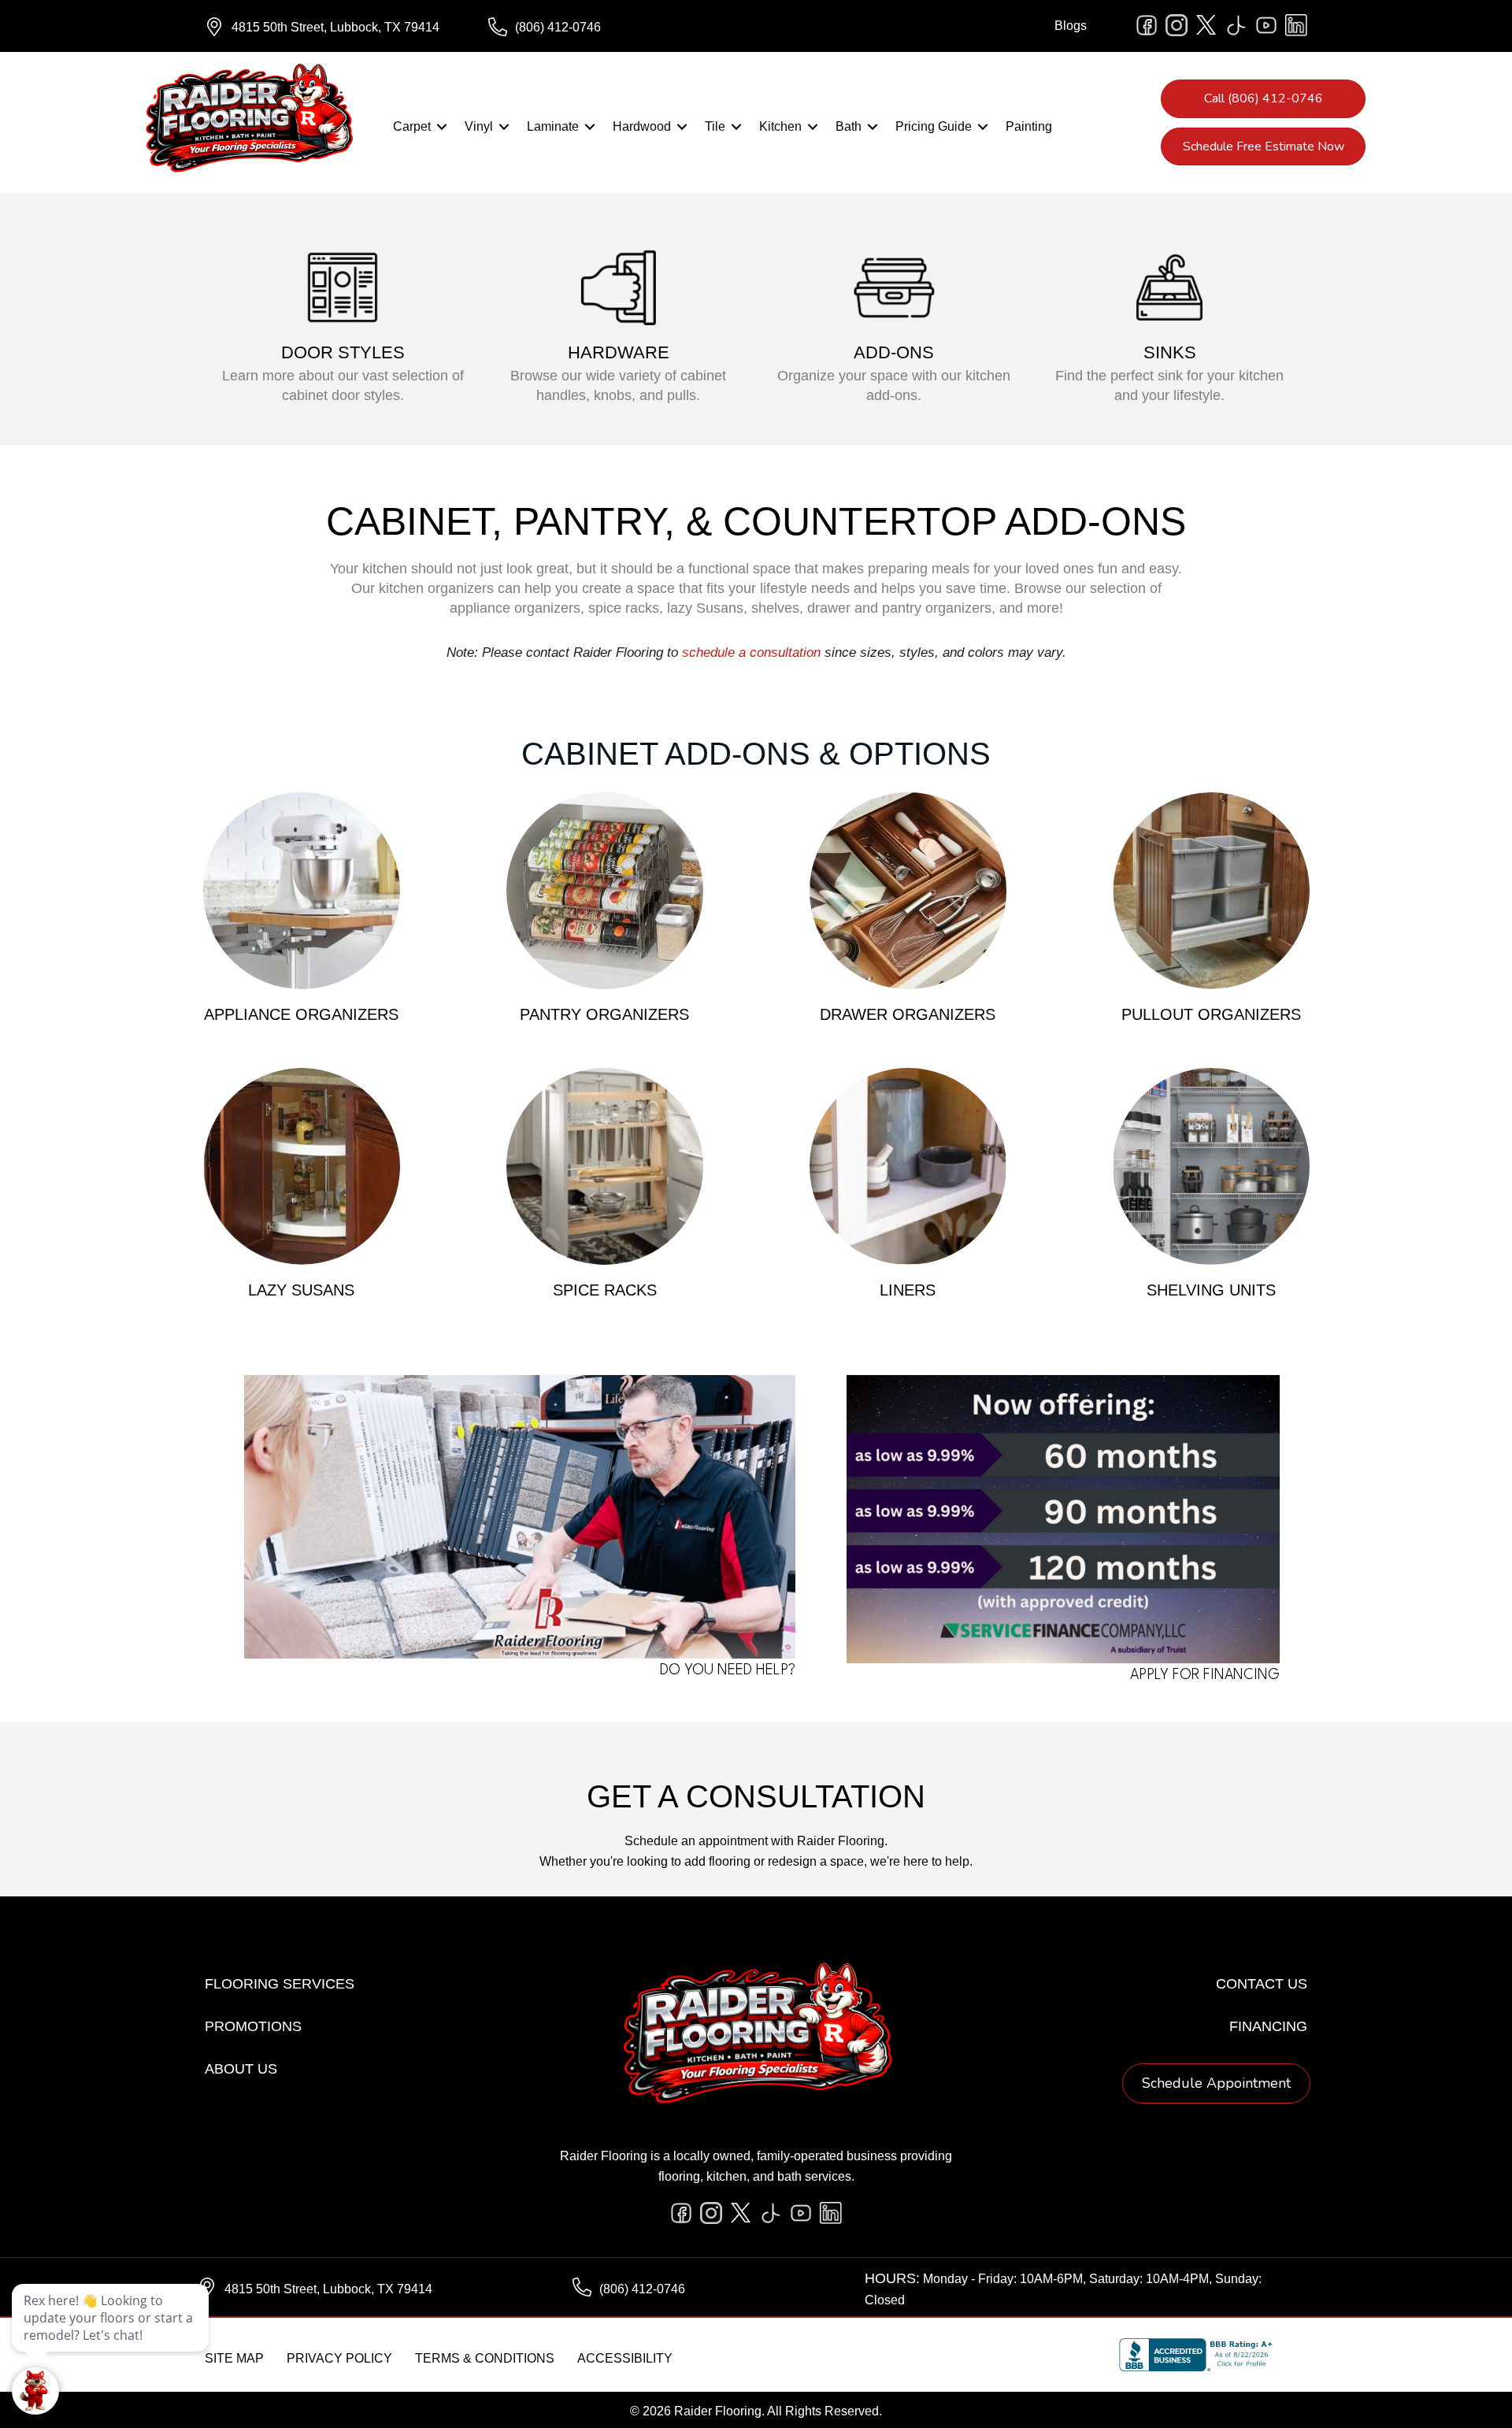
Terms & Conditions (485, 2358)
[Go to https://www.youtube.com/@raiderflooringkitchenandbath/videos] (1266, 25)
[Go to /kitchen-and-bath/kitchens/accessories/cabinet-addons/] (894, 319)
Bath (849, 126)
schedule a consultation (751, 652)
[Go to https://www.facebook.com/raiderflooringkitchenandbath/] (1147, 25)
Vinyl (479, 126)
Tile (715, 126)
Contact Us (1262, 1984)
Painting (1029, 126)
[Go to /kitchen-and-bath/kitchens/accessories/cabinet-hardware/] (618, 319)
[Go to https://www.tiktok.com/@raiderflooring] (1236, 25)
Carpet (412, 126)
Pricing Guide (934, 126)
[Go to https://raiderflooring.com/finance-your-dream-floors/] (1053, 1531)
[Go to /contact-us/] (508, 1529)
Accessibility (625, 2358)
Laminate (553, 126)
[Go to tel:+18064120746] (614, 28)
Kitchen (780, 126)
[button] (442, 127)
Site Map (234, 2358)
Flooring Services (280, 1984)
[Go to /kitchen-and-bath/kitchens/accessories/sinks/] (1169, 319)
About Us (241, 2069)
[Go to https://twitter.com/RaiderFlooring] (1206, 25)
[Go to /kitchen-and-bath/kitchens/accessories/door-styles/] (343, 319)
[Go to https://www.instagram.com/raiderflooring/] (1177, 25)
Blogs (1071, 26)
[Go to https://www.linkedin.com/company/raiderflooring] (1296, 25)
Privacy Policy (339, 2358)
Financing (1268, 2026)
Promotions (253, 2026)
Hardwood (642, 126)
